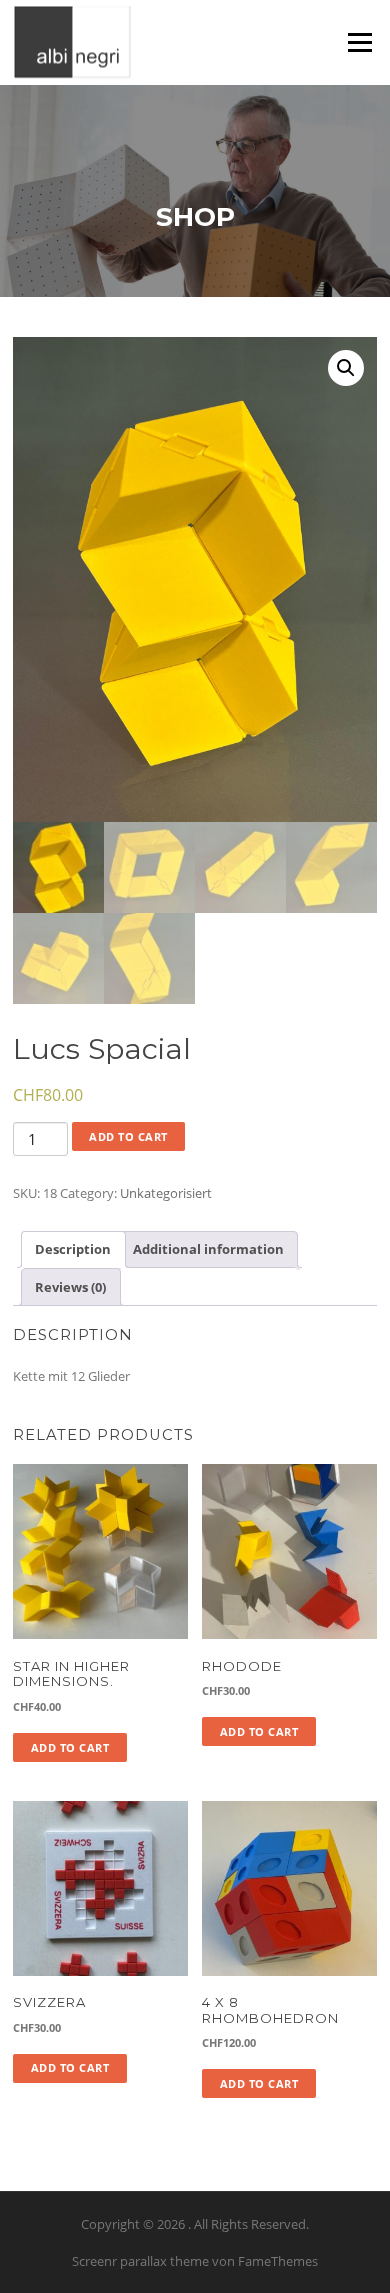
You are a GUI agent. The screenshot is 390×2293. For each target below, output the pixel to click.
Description (73, 1249)
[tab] (73, 1249)
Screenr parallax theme (140, 2261)
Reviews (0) (70, 1287)
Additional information (208, 1249)
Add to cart (128, 1136)
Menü (359, 42)
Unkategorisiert (166, 1193)
